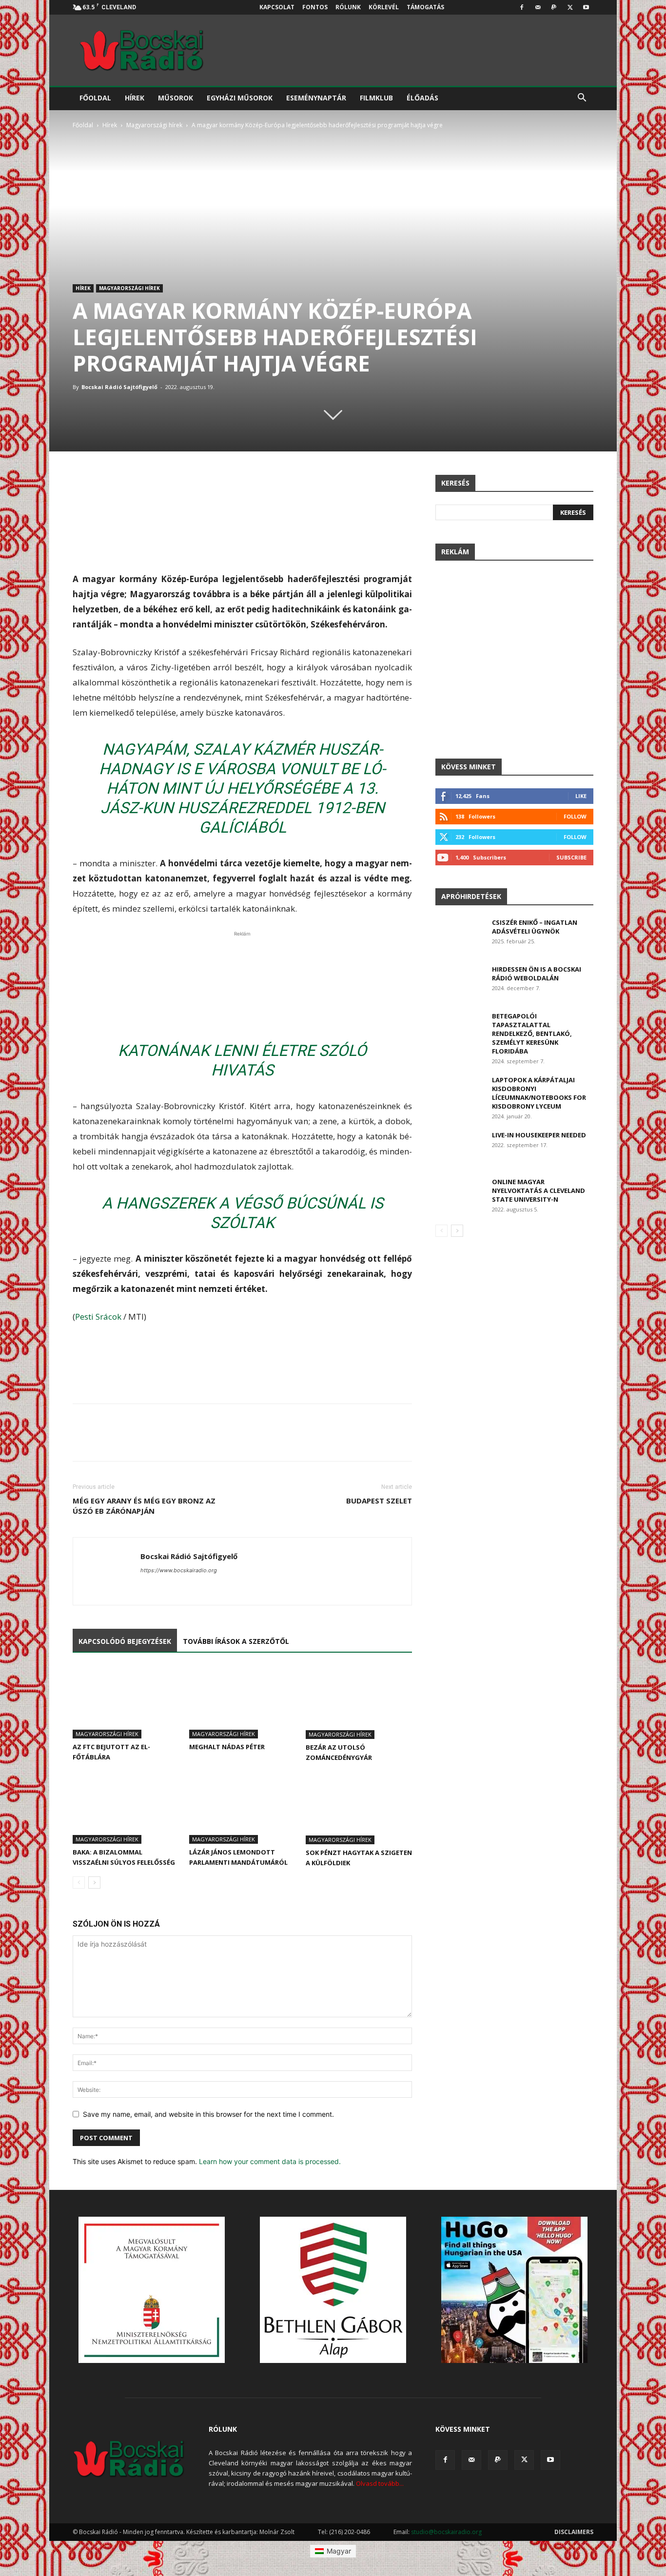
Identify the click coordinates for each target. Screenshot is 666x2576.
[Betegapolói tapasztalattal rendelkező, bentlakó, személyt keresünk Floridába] (460, 1028)
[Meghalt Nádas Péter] (242, 1702)
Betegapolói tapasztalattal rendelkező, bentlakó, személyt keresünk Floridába (532, 1034)
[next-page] (94, 1883)
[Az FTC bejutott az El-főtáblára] (126, 1702)
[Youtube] (586, 7)
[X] (570, 7)
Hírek (135, 98)
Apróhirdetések (471, 896)
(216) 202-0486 (350, 2532)
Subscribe (571, 857)
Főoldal (95, 98)
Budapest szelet (379, 1501)
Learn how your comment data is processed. (270, 2161)
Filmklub (376, 98)
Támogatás (425, 7)
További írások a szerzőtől (236, 1641)
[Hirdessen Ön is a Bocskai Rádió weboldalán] (460, 982)
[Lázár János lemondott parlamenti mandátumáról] (242, 1807)
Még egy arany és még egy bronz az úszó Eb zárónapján (144, 1506)
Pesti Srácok (98, 1317)
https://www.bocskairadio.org (179, 1570)
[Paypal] (554, 7)
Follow (575, 816)
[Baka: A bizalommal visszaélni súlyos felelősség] (126, 1807)
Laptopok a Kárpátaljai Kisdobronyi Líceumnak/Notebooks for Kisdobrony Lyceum (539, 1093)
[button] (582, 99)
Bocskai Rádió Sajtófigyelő (119, 387)
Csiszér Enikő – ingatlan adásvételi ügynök (535, 927)
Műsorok (176, 98)
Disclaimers (574, 2532)
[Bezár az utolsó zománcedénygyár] (359, 1702)
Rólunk (348, 7)
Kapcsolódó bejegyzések (125, 1641)
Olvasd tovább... (380, 2483)
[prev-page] (79, 1883)
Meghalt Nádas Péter (227, 1747)
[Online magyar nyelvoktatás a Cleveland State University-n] (460, 1194)
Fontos (315, 7)
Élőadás (422, 98)
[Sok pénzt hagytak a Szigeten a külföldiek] (359, 1808)
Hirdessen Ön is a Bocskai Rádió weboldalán (537, 974)
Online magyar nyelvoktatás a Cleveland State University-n (539, 1190)
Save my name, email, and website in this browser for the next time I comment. (208, 2114)
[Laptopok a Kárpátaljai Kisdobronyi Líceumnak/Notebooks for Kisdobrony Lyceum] (460, 1092)
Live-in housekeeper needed (539, 1135)
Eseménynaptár (316, 98)
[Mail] (538, 7)
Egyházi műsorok (240, 98)
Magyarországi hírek (154, 125)
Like (581, 796)
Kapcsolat (277, 7)
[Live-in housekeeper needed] (460, 1147)
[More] (402, 485)
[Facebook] (522, 7)
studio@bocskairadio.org (446, 2532)
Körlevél (384, 7)
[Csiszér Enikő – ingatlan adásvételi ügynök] (460, 935)
